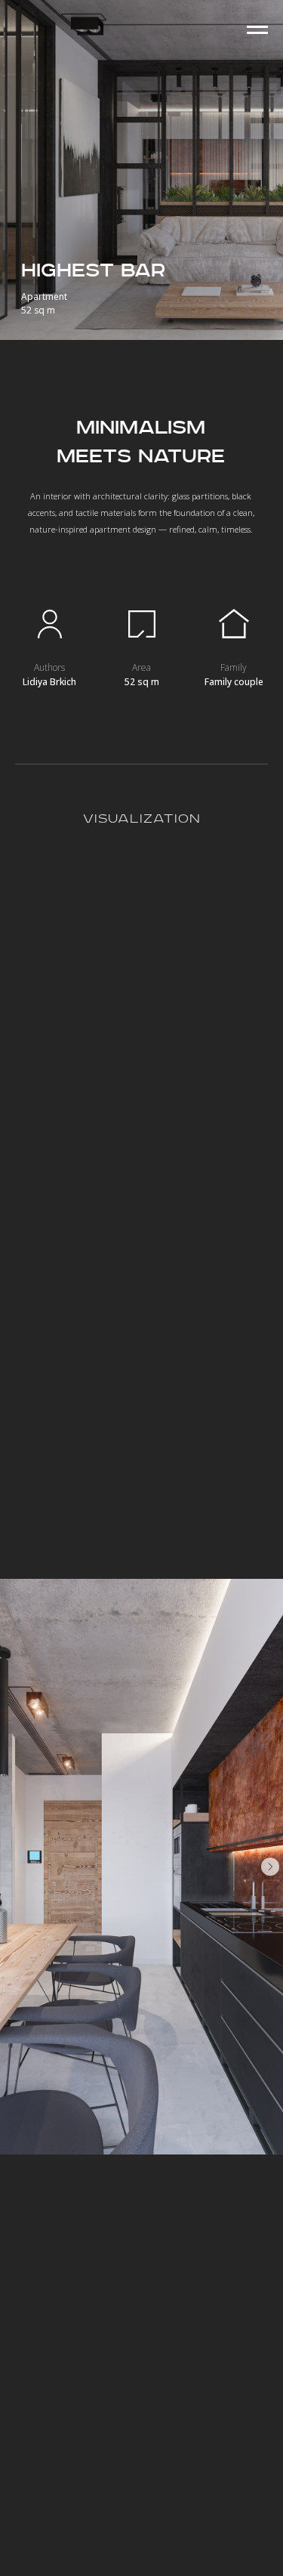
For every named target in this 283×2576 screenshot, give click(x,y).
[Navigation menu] (257, 30)
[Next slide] (270, 1867)
